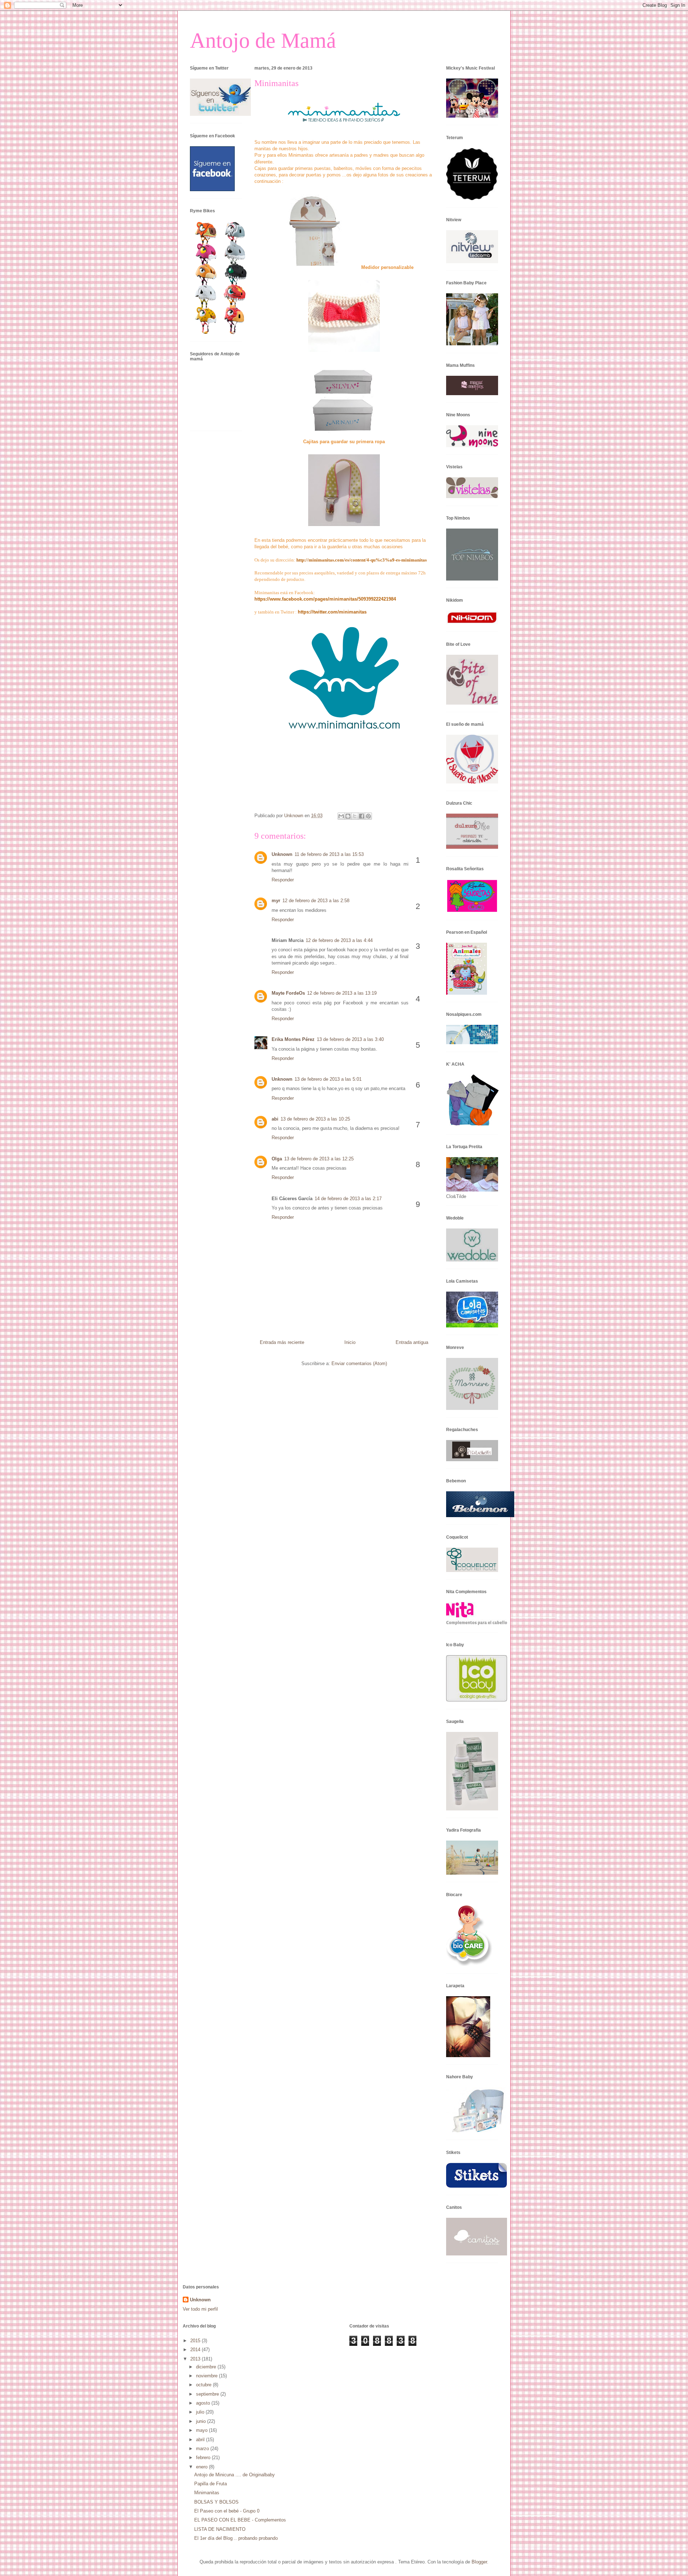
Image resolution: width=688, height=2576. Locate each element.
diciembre (207, 2367)
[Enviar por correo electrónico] (341, 816)
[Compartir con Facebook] (362, 816)
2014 (196, 2350)
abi (275, 1119)
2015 (196, 2341)
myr (276, 901)
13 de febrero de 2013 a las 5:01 (328, 1079)
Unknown (282, 854)
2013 (196, 2359)
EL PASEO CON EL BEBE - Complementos (240, 2520)
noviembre (207, 2376)
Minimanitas (207, 2493)
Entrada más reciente (282, 1342)
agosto (204, 2403)
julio (201, 2412)
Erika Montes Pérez (293, 1039)
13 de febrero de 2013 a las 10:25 (315, 1119)
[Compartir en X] (355, 816)
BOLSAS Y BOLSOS (216, 2502)
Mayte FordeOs (288, 993)
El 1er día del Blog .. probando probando (236, 2538)
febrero (204, 2457)
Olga (277, 1159)
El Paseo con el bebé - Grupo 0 (227, 2511)
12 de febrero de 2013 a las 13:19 (342, 993)
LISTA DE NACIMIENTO (220, 2529)
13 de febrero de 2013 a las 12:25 (319, 1159)
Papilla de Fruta (211, 2484)
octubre (204, 2385)
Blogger (479, 2562)
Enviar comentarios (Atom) (359, 1363)
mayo (202, 2430)
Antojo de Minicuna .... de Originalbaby (235, 2475)
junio (202, 2421)
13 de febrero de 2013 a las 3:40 (350, 1039)
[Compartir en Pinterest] (368, 816)
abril (201, 2440)
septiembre (208, 2394)
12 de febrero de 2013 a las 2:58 (316, 901)
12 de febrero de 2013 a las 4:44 (339, 940)
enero (202, 2467)
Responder (283, 880)
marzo (203, 2449)
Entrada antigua (412, 1342)
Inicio (350, 1342)
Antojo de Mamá (263, 41)
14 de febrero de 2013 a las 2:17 (348, 1199)
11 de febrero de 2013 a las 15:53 (329, 854)
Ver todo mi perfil (200, 2309)
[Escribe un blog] (348, 816)
